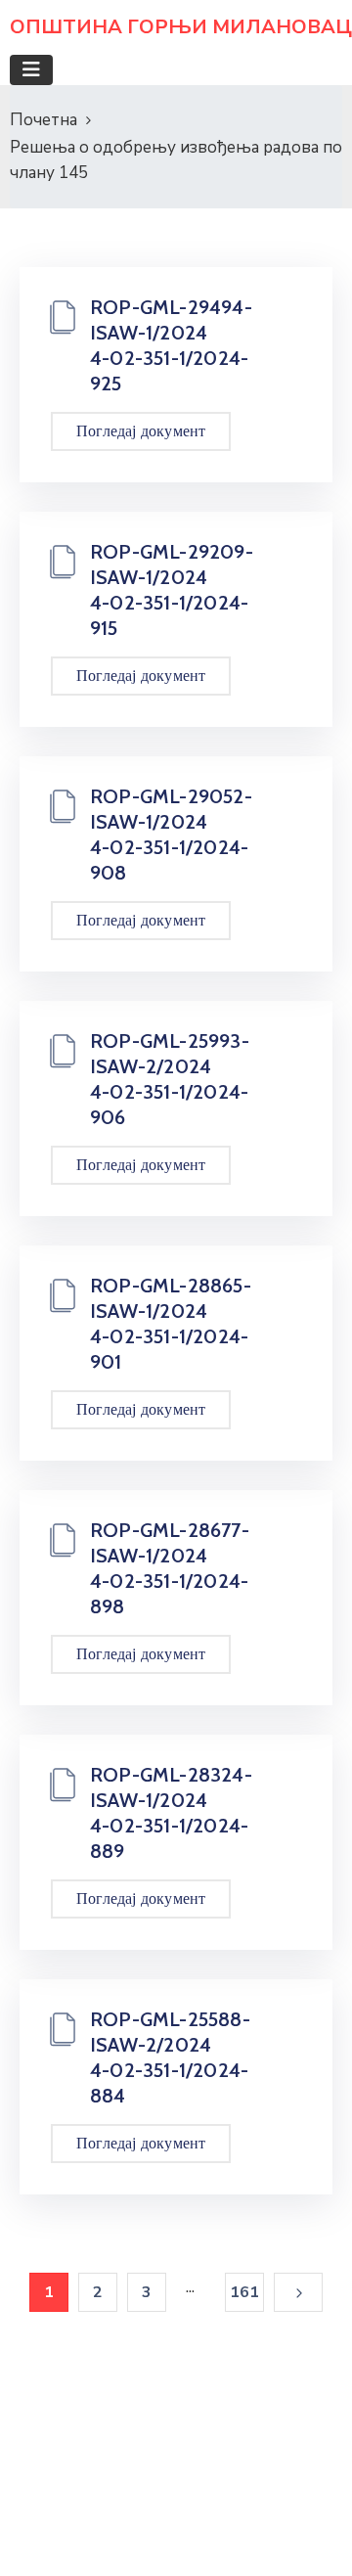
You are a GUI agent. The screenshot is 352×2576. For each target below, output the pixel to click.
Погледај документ (141, 431)
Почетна (44, 120)
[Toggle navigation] (31, 70)
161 (245, 2292)
